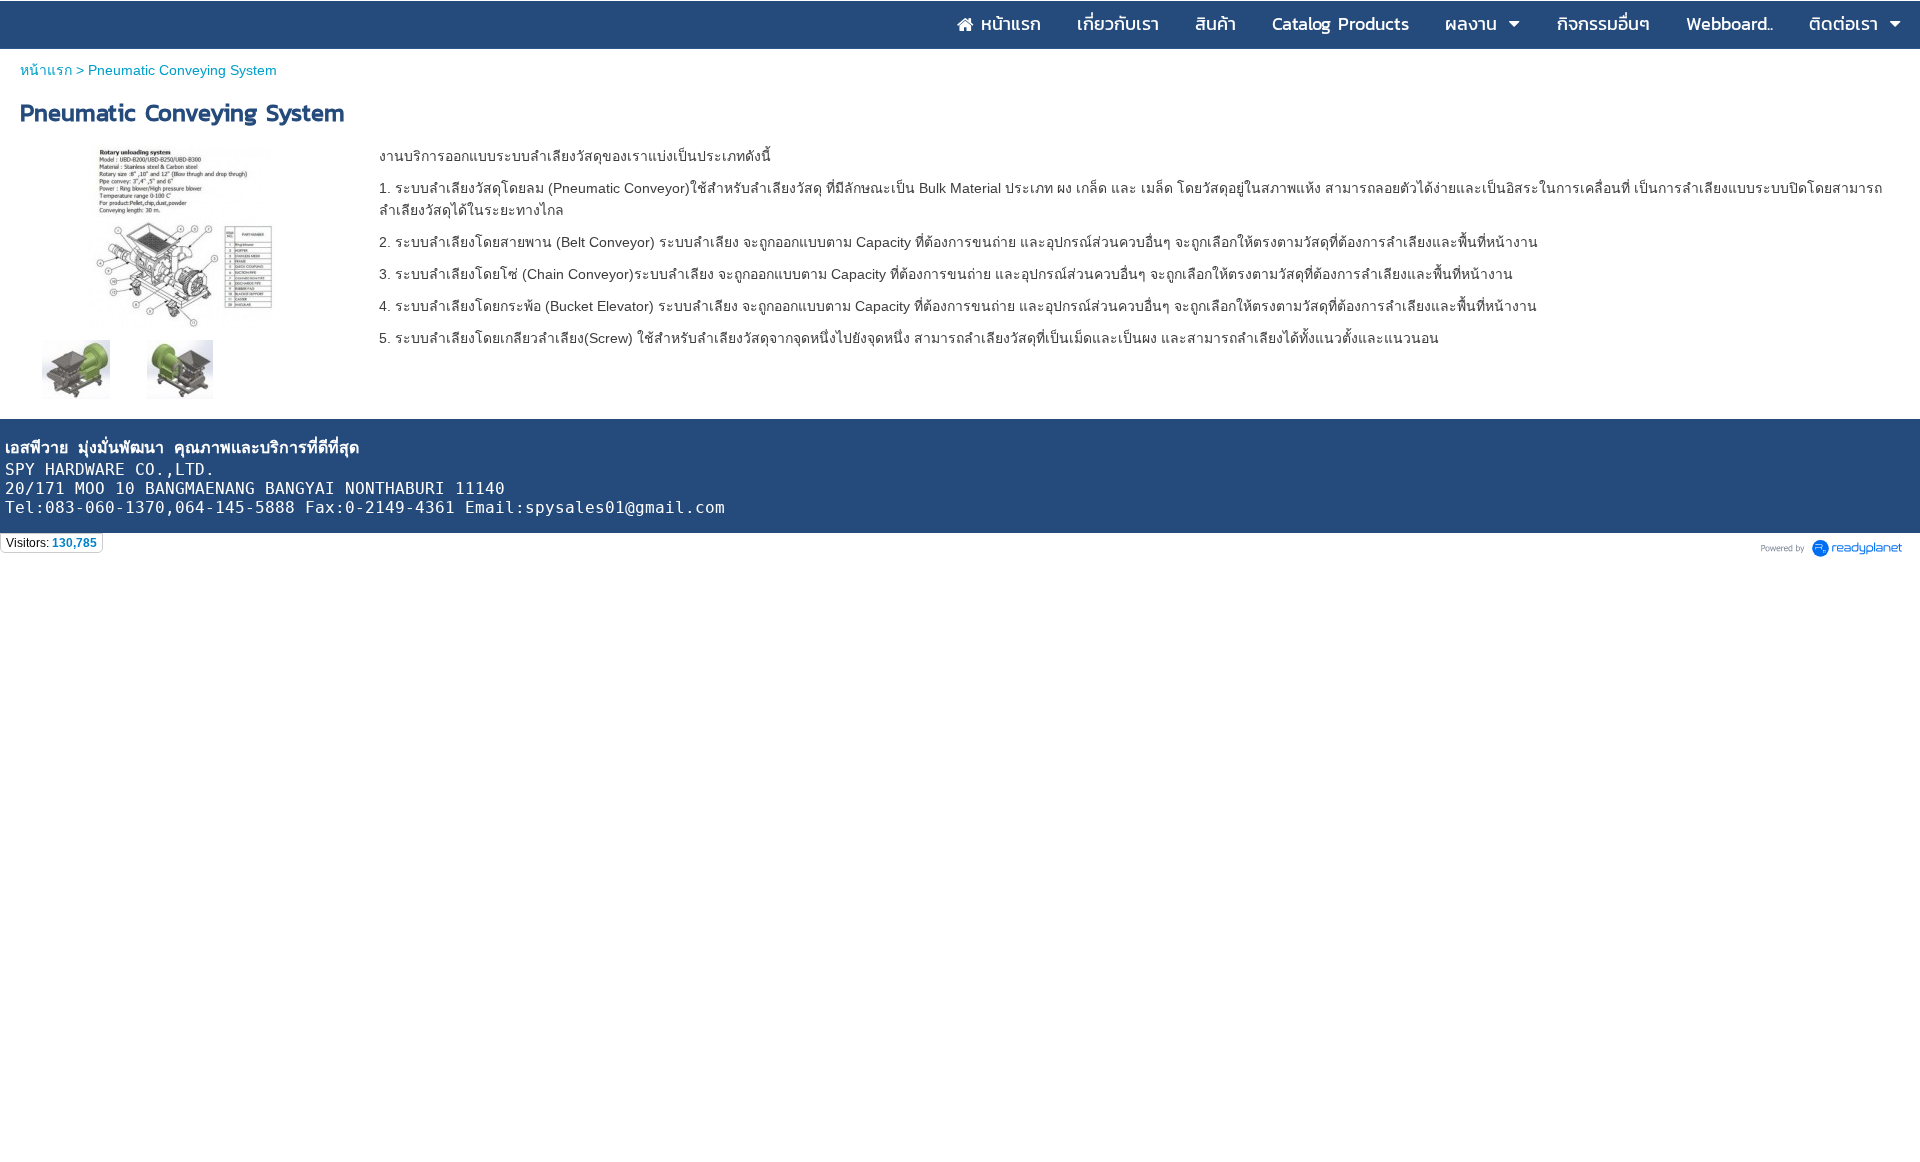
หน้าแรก (46, 70)
